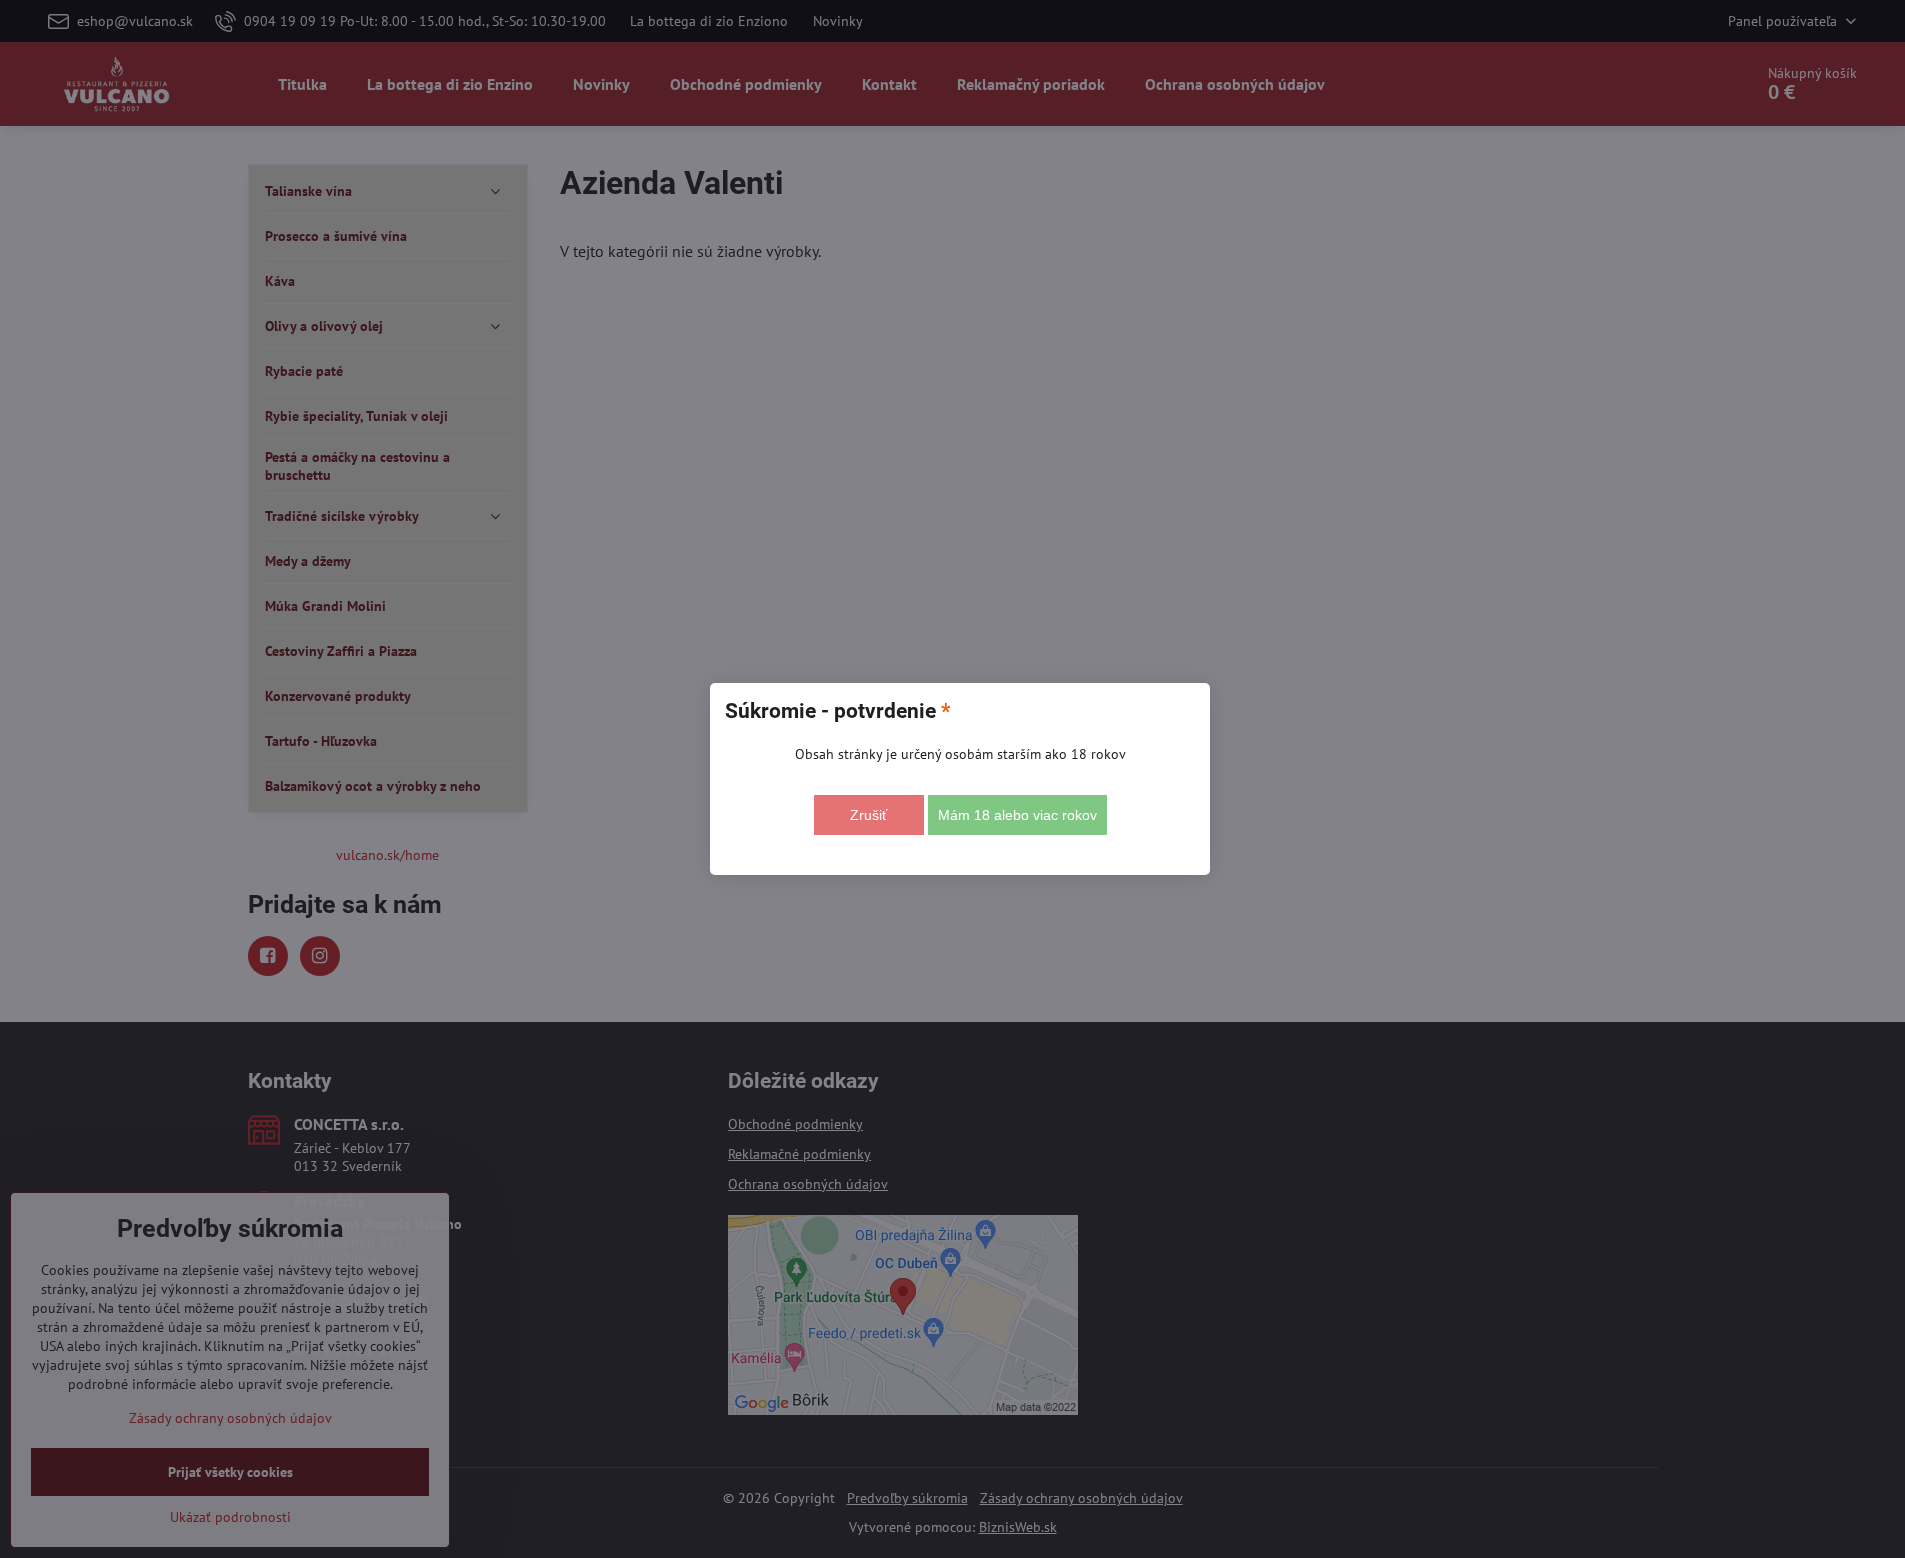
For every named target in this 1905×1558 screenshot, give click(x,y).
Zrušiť (868, 815)
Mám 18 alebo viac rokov (1017, 815)
